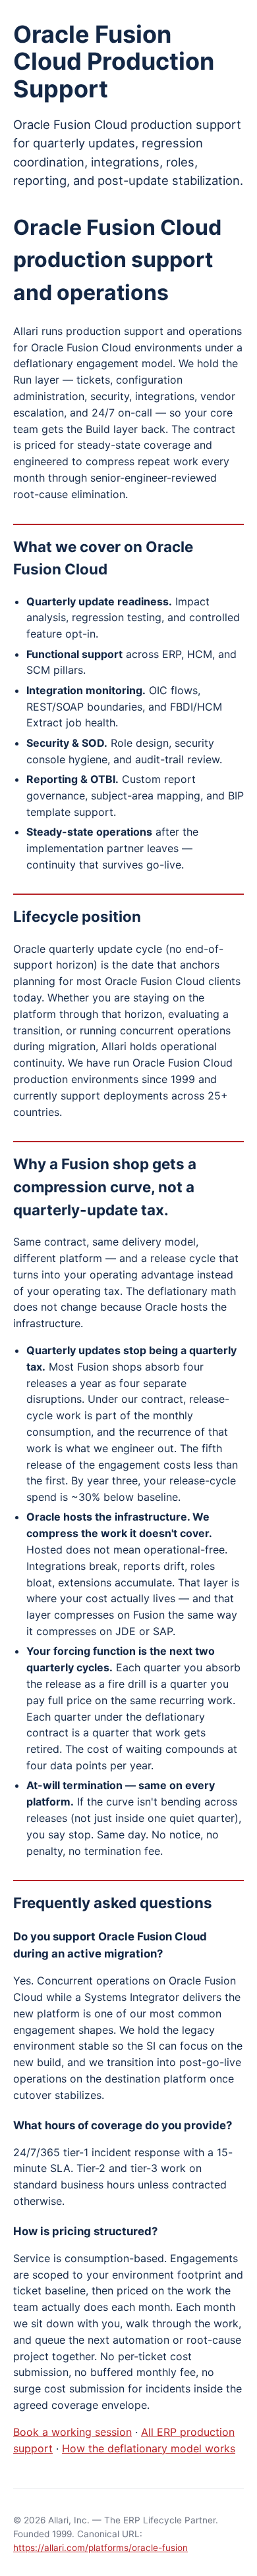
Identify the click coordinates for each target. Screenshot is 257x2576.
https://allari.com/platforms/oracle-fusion (100, 2548)
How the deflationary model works (149, 2448)
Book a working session (72, 2432)
